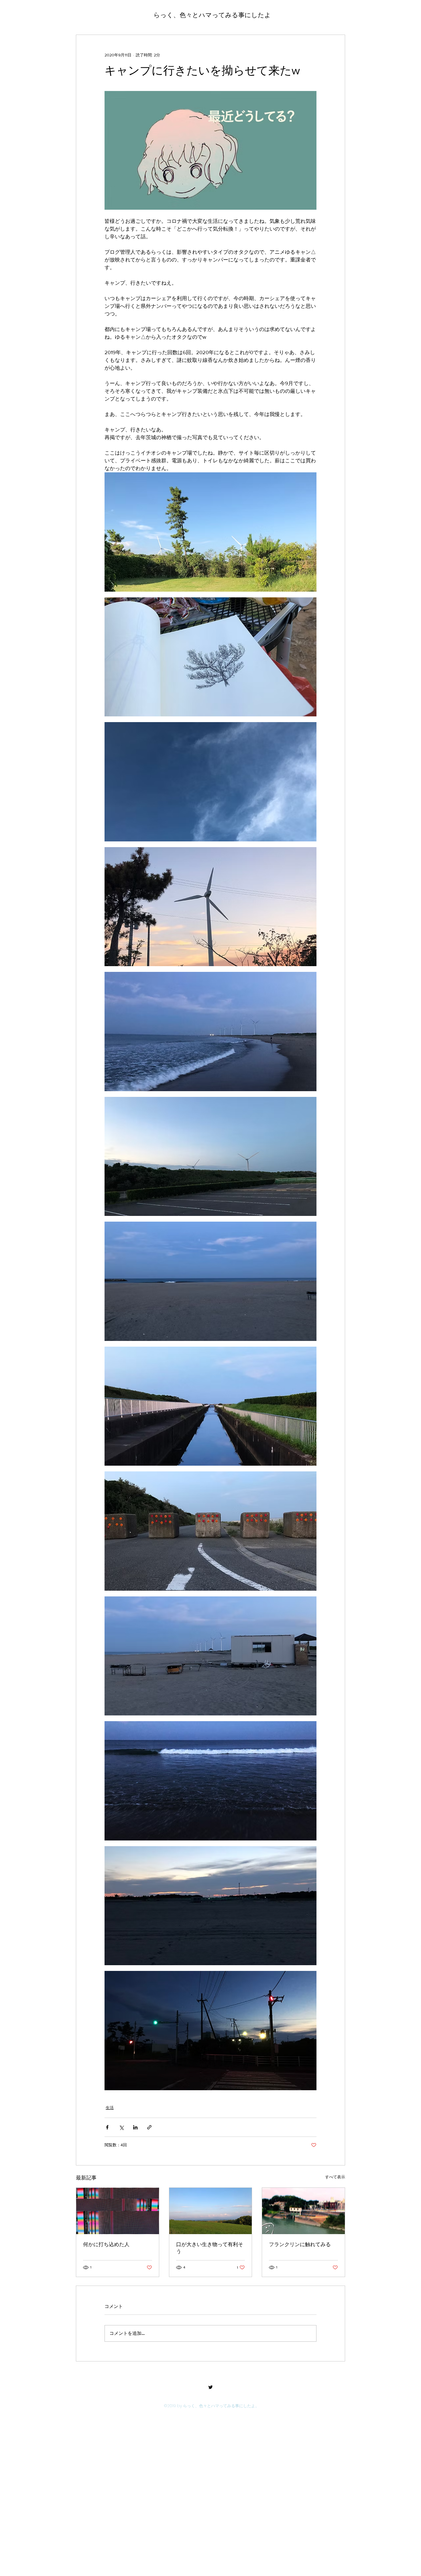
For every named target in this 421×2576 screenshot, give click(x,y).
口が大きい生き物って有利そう (210, 2248)
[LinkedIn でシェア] (135, 2127)
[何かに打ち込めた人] (118, 2211)
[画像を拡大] (210, 150)
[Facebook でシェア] (107, 2127)
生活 (110, 2108)
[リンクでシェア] (149, 2127)
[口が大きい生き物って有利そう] (211, 2211)
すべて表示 (335, 2177)
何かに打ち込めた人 (106, 2244)
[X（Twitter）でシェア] (121, 2127)
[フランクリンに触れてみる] (303, 2211)
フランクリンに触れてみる (300, 2244)
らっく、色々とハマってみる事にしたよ (212, 15)
